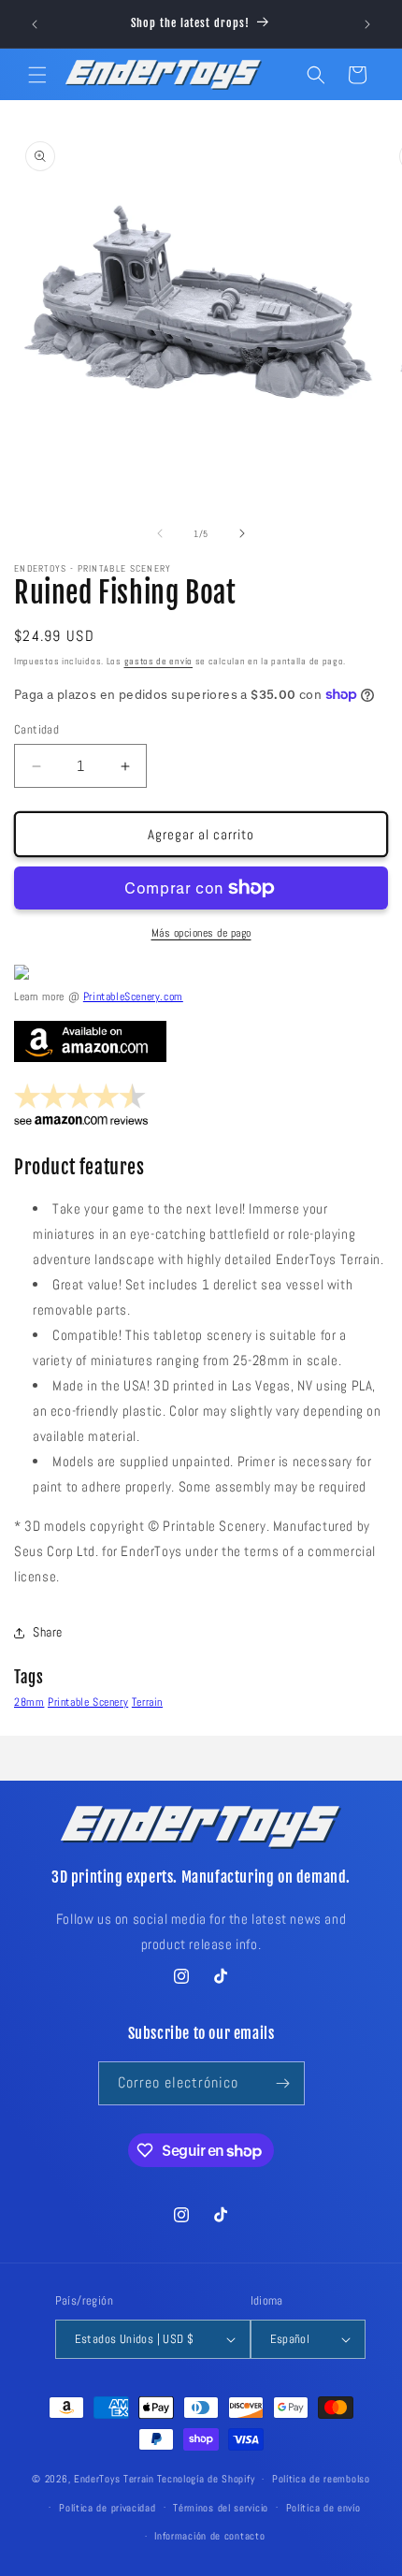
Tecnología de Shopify (206, 2479)
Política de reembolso (321, 2479)
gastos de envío (159, 661)
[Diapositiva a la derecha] (242, 533)
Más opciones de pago (201, 933)
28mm (29, 1702)
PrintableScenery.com (133, 997)
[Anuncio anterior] (35, 24)
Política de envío (323, 2508)
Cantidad (36, 729)
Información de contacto (209, 2536)
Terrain (147, 1702)
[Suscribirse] (283, 2083)
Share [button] (48, 1632)
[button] (37, 75)
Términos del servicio (221, 2508)
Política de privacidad (107, 2508)
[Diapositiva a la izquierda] (160, 533)
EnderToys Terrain (114, 2479)
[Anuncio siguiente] (367, 24)
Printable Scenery (88, 1702)
